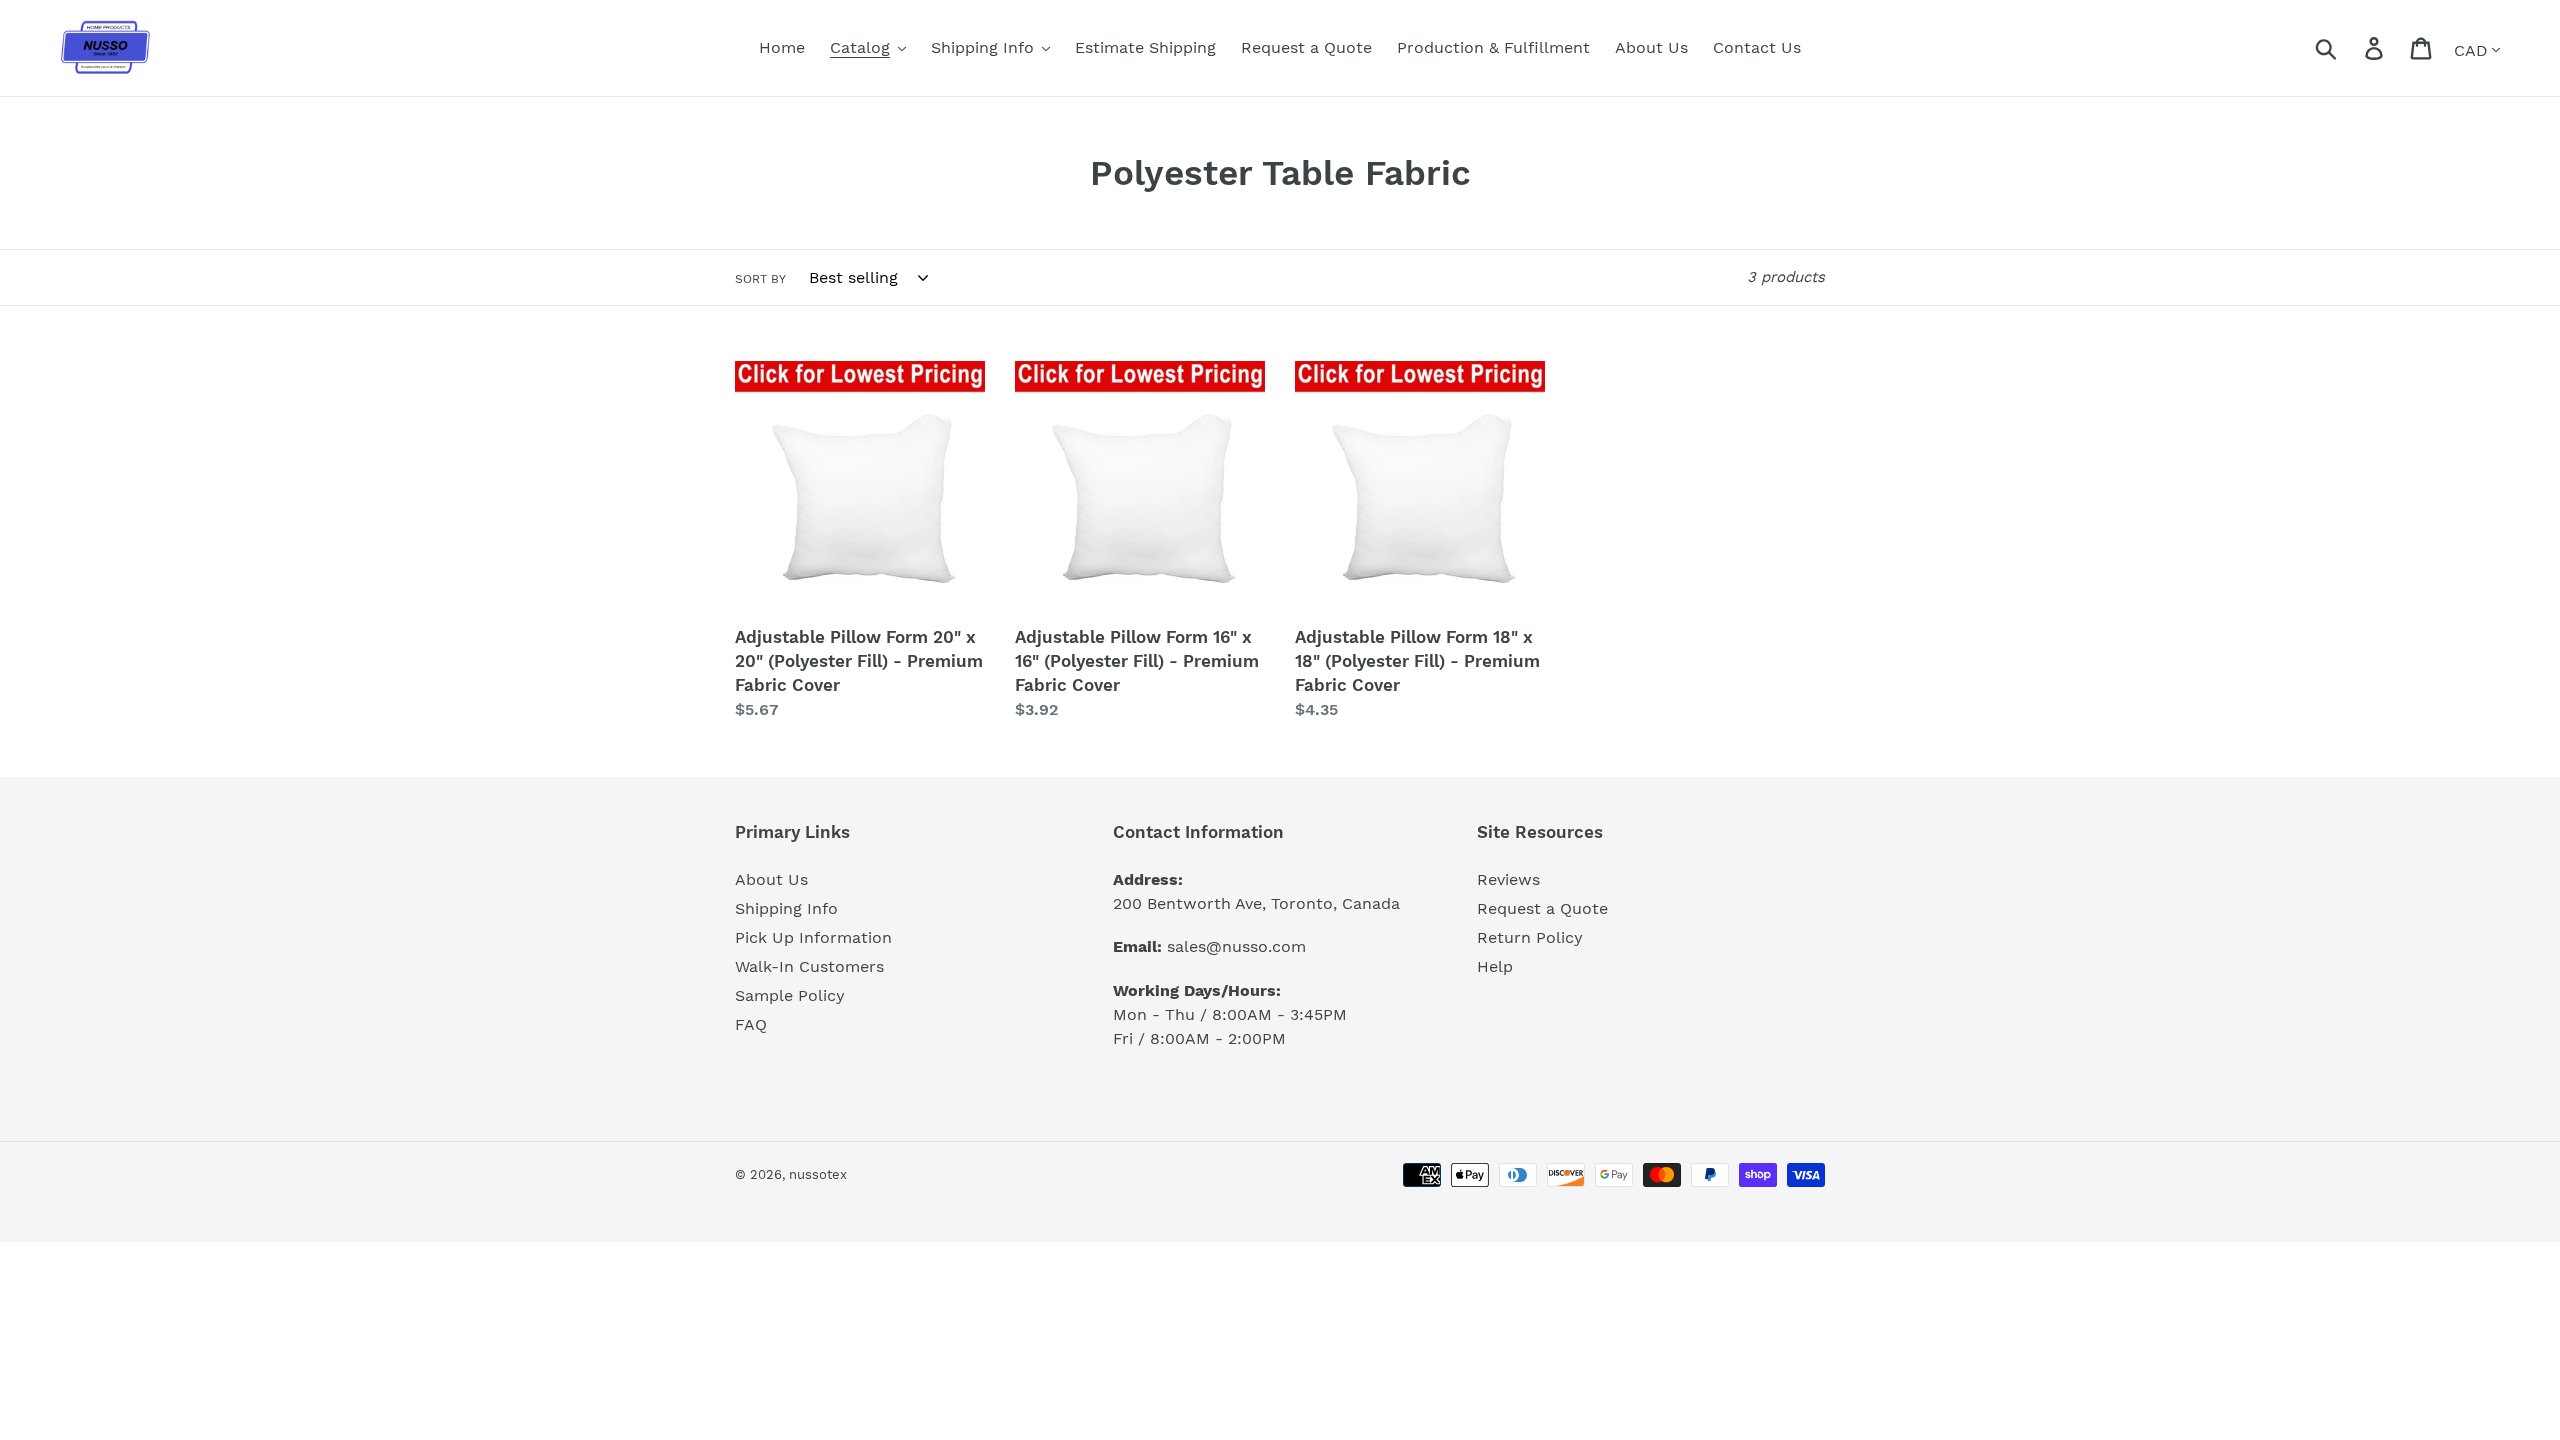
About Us (771, 879)
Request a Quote (1542, 908)
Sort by (760, 279)
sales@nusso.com (1236, 946)
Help (1495, 966)
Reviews (1508, 879)
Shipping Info (786, 908)
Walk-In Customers (809, 966)
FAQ (751, 1024)
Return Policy (1530, 937)
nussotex (818, 1174)
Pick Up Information (813, 937)
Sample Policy (790, 995)
